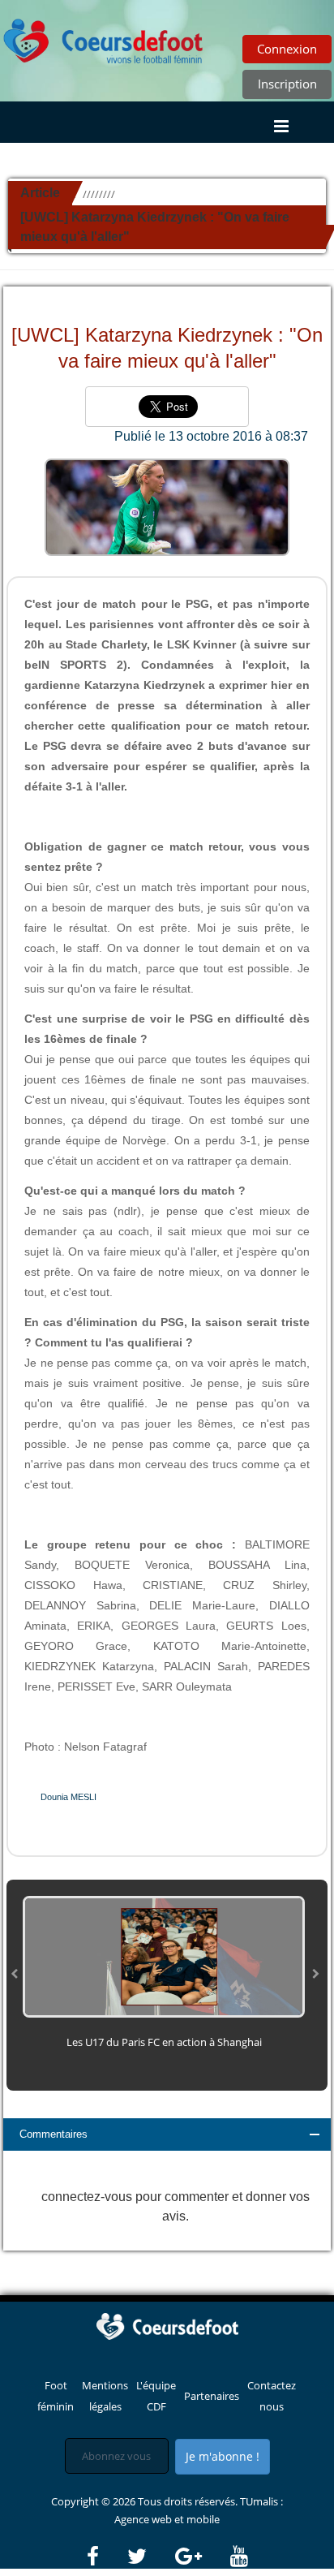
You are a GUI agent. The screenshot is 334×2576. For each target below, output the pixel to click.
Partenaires (212, 2396)
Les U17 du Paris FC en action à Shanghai (164, 2042)
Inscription (287, 84)
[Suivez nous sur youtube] (239, 2557)
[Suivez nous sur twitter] (150, 2557)
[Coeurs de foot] (104, 37)
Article (40, 193)
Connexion (287, 49)
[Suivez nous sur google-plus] (201, 2557)
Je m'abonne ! (223, 2456)
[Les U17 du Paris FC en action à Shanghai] (164, 1956)
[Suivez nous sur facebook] (106, 2557)
